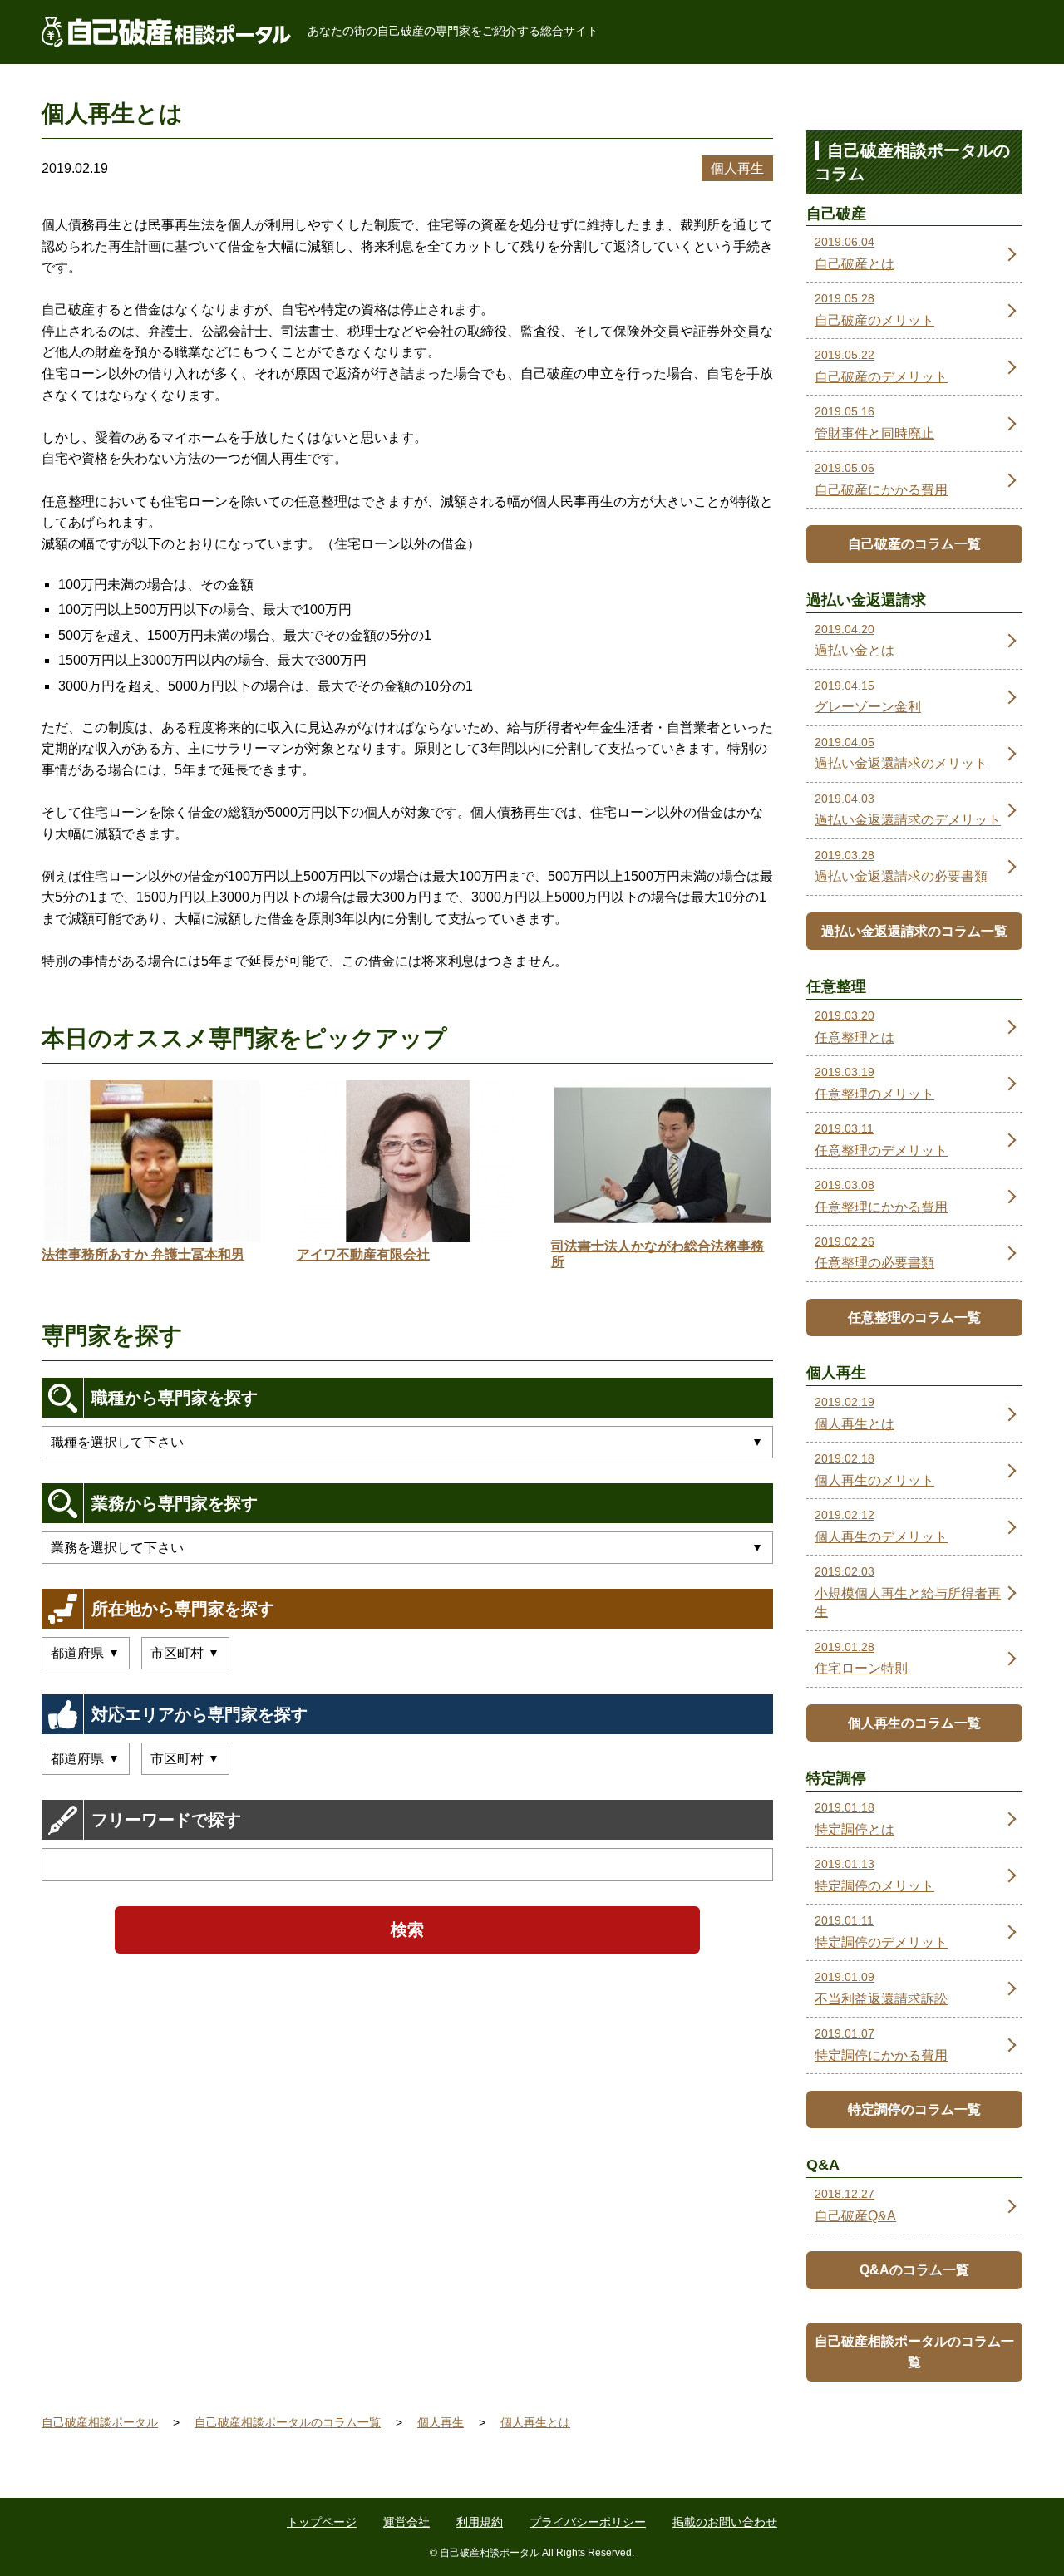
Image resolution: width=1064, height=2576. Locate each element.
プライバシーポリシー (588, 2522)
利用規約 (480, 2522)
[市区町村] (185, 1653)
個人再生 (737, 168)
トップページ (322, 2522)
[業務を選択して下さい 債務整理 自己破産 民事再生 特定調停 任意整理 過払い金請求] (407, 1548)
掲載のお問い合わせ (725, 2522)
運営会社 (406, 2522)
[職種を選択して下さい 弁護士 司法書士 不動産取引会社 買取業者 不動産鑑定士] (407, 1442)
